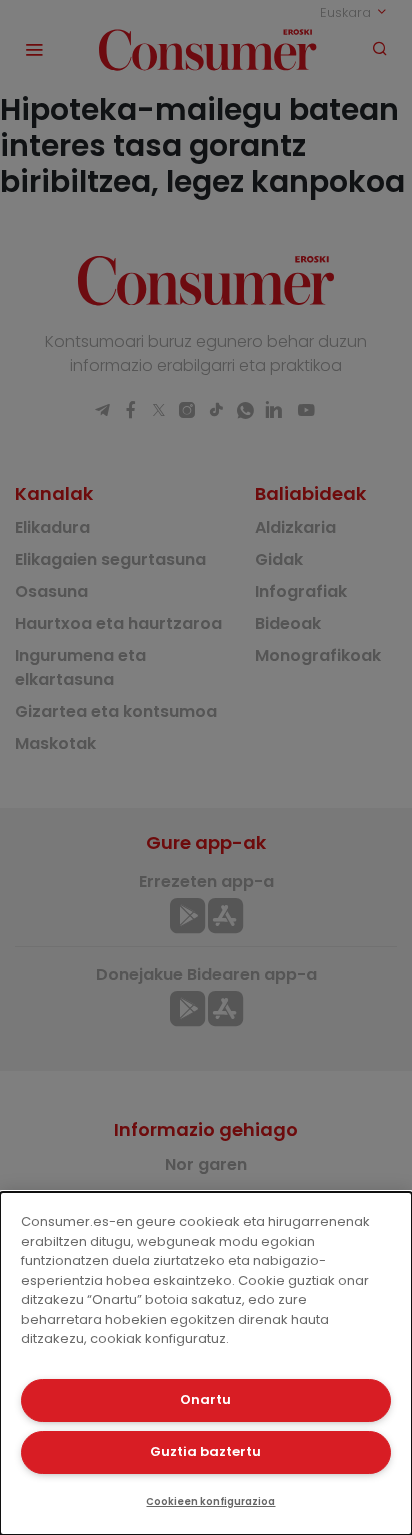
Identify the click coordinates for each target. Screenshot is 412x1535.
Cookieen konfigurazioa (210, 1501)
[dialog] (206, 1363)
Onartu (205, 1399)
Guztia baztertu (205, 1451)
